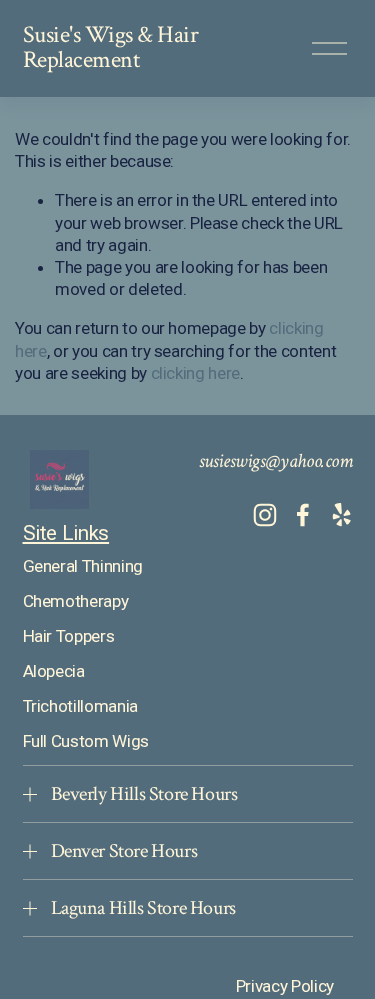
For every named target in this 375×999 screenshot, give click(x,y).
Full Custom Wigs (86, 741)
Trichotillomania (81, 706)
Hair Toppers (69, 636)
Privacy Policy (285, 986)
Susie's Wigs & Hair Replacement (111, 48)
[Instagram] (265, 515)
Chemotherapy (76, 601)
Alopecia (54, 671)
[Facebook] (303, 515)
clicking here (196, 373)
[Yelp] (341, 515)
